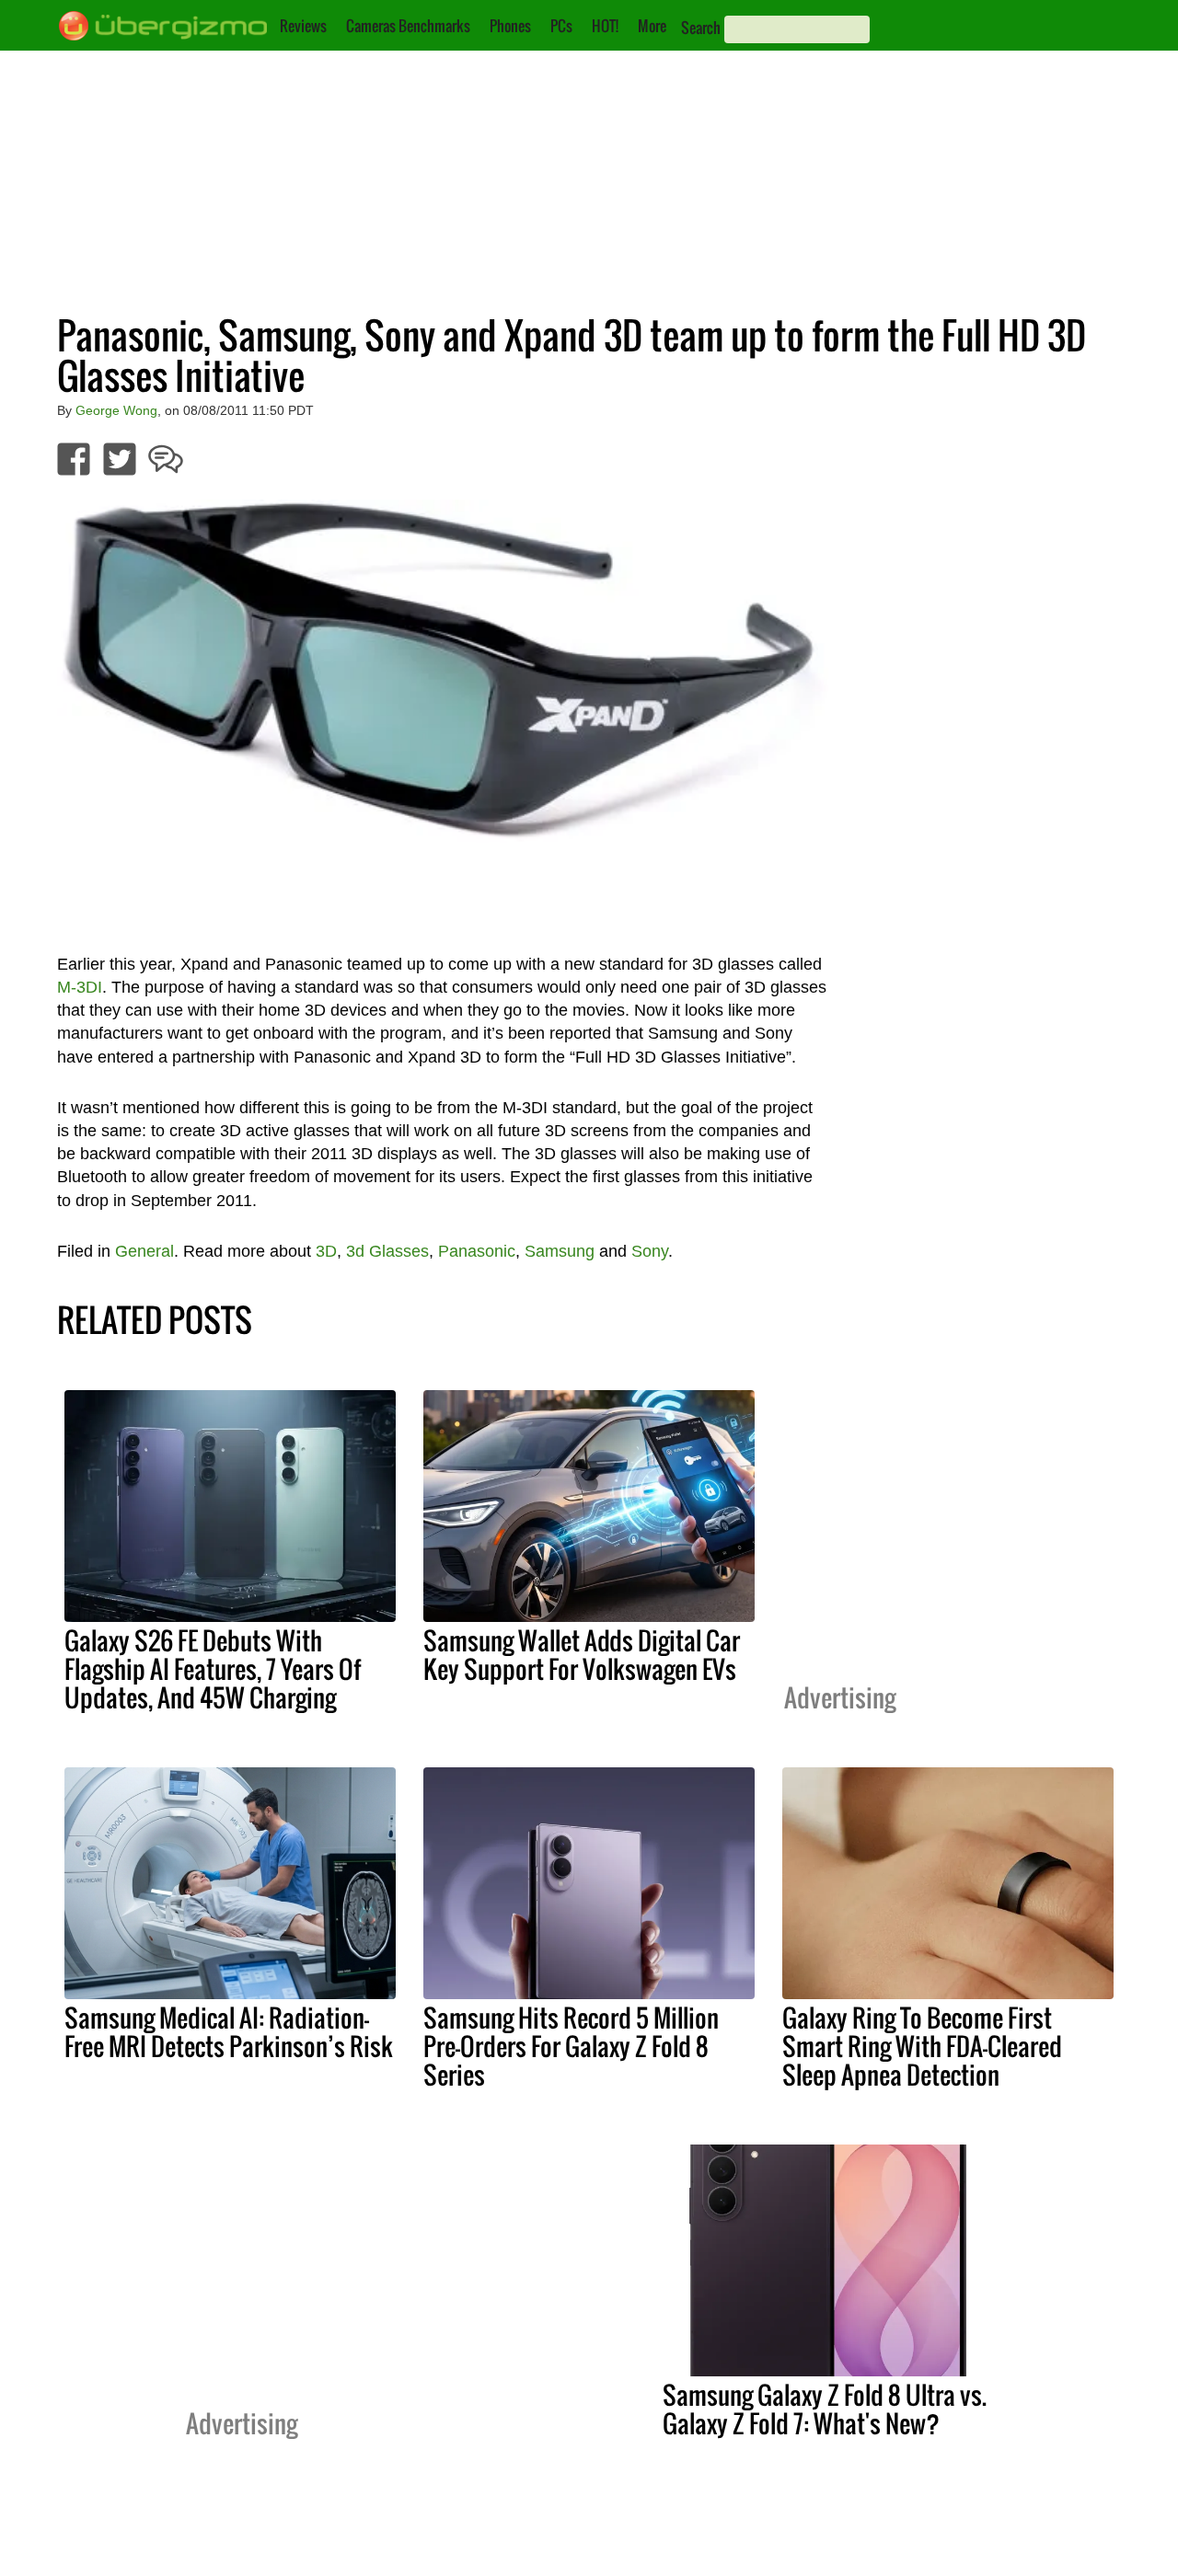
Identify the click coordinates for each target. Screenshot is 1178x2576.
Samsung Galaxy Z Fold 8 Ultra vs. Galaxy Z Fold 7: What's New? (825, 2409)
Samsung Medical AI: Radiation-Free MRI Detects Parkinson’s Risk (229, 2032)
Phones (510, 26)
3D (326, 1251)
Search (701, 28)
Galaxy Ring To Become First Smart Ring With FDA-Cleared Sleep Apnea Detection (922, 2046)
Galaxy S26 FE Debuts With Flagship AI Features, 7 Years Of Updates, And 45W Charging (213, 1669)
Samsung (560, 1251)
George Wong (116, 410)
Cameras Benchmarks (408, 26)
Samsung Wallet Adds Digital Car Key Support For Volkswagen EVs (582, 1655)
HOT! (605, 26)
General (144, 1251)
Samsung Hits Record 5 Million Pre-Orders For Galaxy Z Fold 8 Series (571, 2046)
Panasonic (477, 1251)
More (652, 26)
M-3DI (80, 987)
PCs (561, 26)
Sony (650, 1251)
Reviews (303, 26)
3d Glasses (387, 1251)
